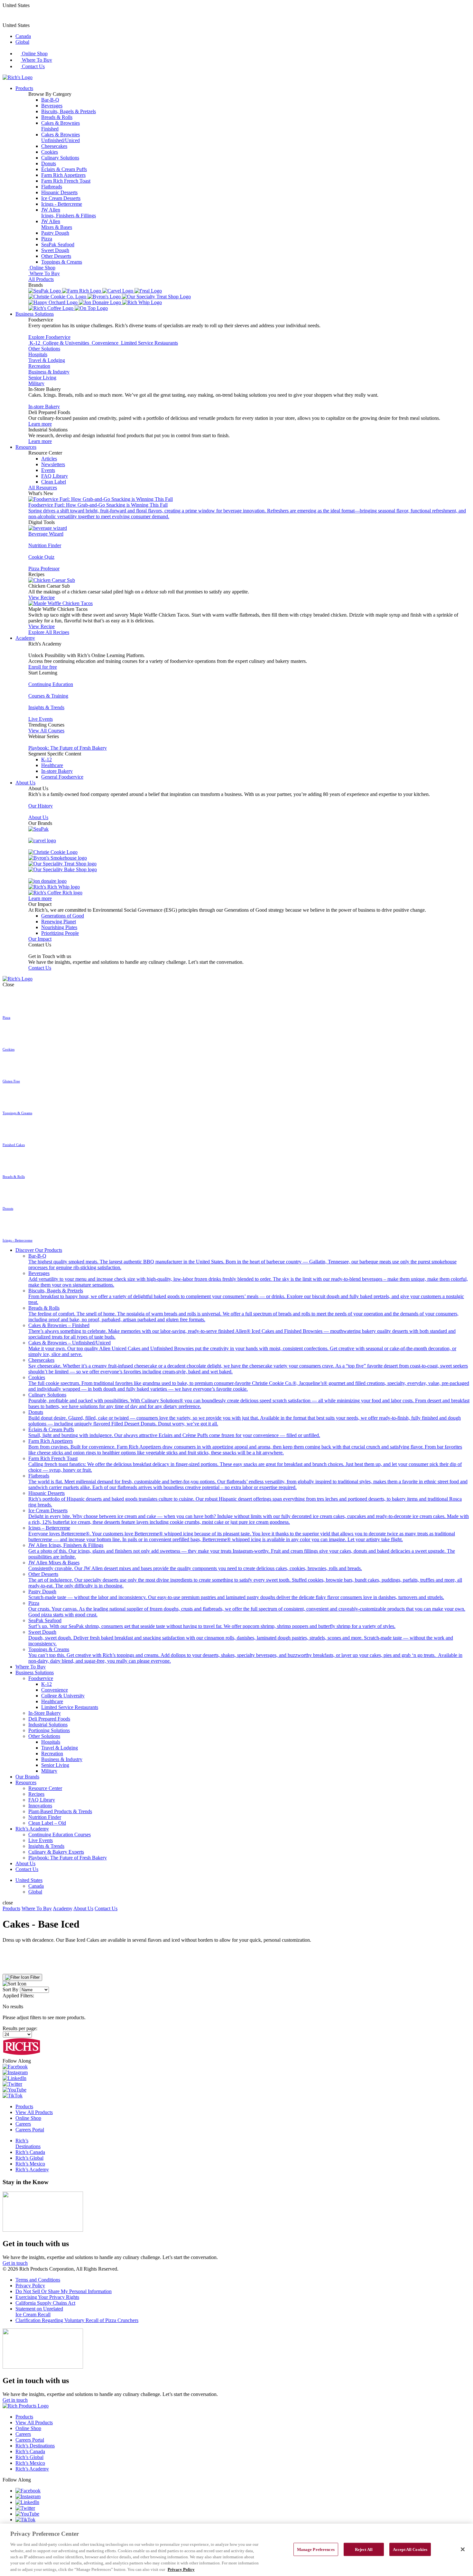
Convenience (55, 1690)
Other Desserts (56, 256)
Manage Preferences (316, 2549)
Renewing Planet (59, 922)
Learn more (40, 424)
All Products (41, 279)
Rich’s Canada (30, 2152)
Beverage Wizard (46, 534)
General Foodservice (62, 777)
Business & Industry (49, 372)
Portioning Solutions (49, 1730)
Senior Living (42, 378)
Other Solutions (44, 349)
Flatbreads (52, 187)
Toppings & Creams (62, 262)
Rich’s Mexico (30, 2164)
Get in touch (15, 2263)
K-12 (46, 759)
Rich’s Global (29, 2158)
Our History (41, 806)
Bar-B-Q (50, 100)
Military (36, 383)
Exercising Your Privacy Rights (47, 2297)
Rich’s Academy (32, 1829)
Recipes (36, 1794)
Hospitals (38, 354)
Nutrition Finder (45, 545)
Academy (25, 638)
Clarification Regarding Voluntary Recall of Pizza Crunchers (77, 2320)
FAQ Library (55, 476)
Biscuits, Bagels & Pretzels (69, 111)
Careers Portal (30, 2130)
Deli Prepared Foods (49, 1719)
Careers (23, 2124)
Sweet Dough (55, 250)
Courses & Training (48, 696)
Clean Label (54, 482)
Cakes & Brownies (60, 126)
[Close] (463, 2549)
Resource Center (45, 1788)
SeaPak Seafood (58, 244)
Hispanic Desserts (59, 192)
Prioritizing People (60, 933)
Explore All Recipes (49, 632)
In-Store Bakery (45, 1713)
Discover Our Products (39, 1250)
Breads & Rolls (57, 117)
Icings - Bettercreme (62, 204)
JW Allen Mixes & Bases (195, 1565)
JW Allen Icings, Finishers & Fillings (242, 1551)
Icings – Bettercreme (242, 1534)
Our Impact (40, 939)
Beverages (52, 106)
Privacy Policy (30, 2286)
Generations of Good (63, 916)
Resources (26, 447)
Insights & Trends (46, 707)
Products (24, 88)
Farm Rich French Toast (66, 181)
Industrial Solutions (48, 1725)
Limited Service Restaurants (70, 1707)
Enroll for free (43, 667)
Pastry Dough (55, 233)
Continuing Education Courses (60, 1835)
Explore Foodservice (49, 337)
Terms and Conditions (38, 2280)
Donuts (49, 163)
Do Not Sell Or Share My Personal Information (64, 2291)
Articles (49, 459)
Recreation (39, 366)
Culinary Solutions (60, 158)
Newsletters (53, 464)
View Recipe (42, 597)
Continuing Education (51, 684)
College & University (63, 1696)
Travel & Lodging (47, 360)
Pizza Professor (44, 569)
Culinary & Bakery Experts (56, 1852)
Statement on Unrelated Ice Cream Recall (39, 2312)
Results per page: (20, 2028)
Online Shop (34, 54)
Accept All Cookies (410, 2549)
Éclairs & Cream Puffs (64, 169)
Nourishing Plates (59, 927)
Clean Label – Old (47, 1823)
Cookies (50, 152)
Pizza (47, 239)
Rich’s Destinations (28, 2143)
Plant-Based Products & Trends (60, 1811)
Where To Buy (36, 60)
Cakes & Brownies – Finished (242, 1331)
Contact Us (33, 66)
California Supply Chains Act (45, 2303)
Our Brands (27, 1777)
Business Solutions (35, 314)
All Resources (43, 488)
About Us (25, 783)
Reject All (364, 2549)
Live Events (41, 719)
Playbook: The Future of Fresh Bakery (68, 748)
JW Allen (69, 213)
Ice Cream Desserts (61, 198)
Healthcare (52, 765)
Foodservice (41, 1678)
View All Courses (46, 731)
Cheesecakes (54, 146)
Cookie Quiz (41, 557)
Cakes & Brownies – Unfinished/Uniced (242, 1348)
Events (48, 470)
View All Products (34, 2112)
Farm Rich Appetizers (63, 175)
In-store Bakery (44, 407)
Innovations (40, 1806)
